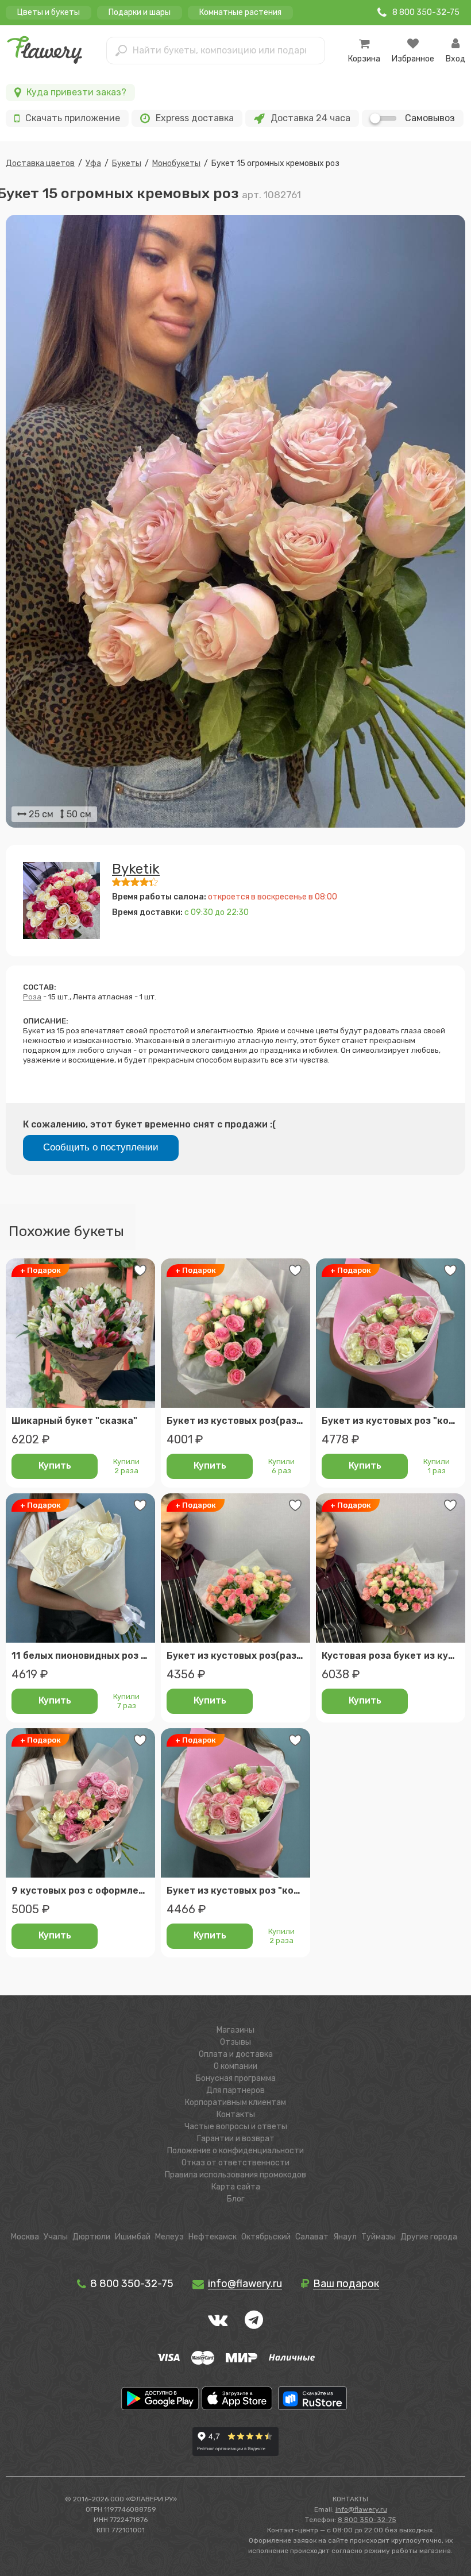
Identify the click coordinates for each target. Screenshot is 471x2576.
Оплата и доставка (236, 2054)
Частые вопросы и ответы (236, 2127)
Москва (25, 2237)
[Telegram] (254, 2320)
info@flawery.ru (361, 2509)
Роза (32, 997)
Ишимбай (133, 2237)
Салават (312, 2237)
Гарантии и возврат (236, 2139)
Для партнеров (235, 2090)
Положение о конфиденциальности (235, 2151)
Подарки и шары (140, 12)
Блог (236, 2199)
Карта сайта (236, 2187)
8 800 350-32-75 (131, 2284)
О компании (235, 2066)
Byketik (136, 869)
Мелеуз (169, 2237)
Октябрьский (266, 2237)
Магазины (235, 2030)
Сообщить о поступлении (101, 1147)
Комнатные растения (240, 12)
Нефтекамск (213, 2237)
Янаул (345, 2237)
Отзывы (235, 2042)
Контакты (236, 2115)
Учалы (56, 2237)
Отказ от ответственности (235, 2163)
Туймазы (379, 2237)
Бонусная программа (236, 2078)
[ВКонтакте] (218, 2320)
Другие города (429, 2237)
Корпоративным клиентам (235, 2102)
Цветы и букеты (49, 12)
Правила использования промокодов (235, 2175)
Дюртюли (91, 2237)
